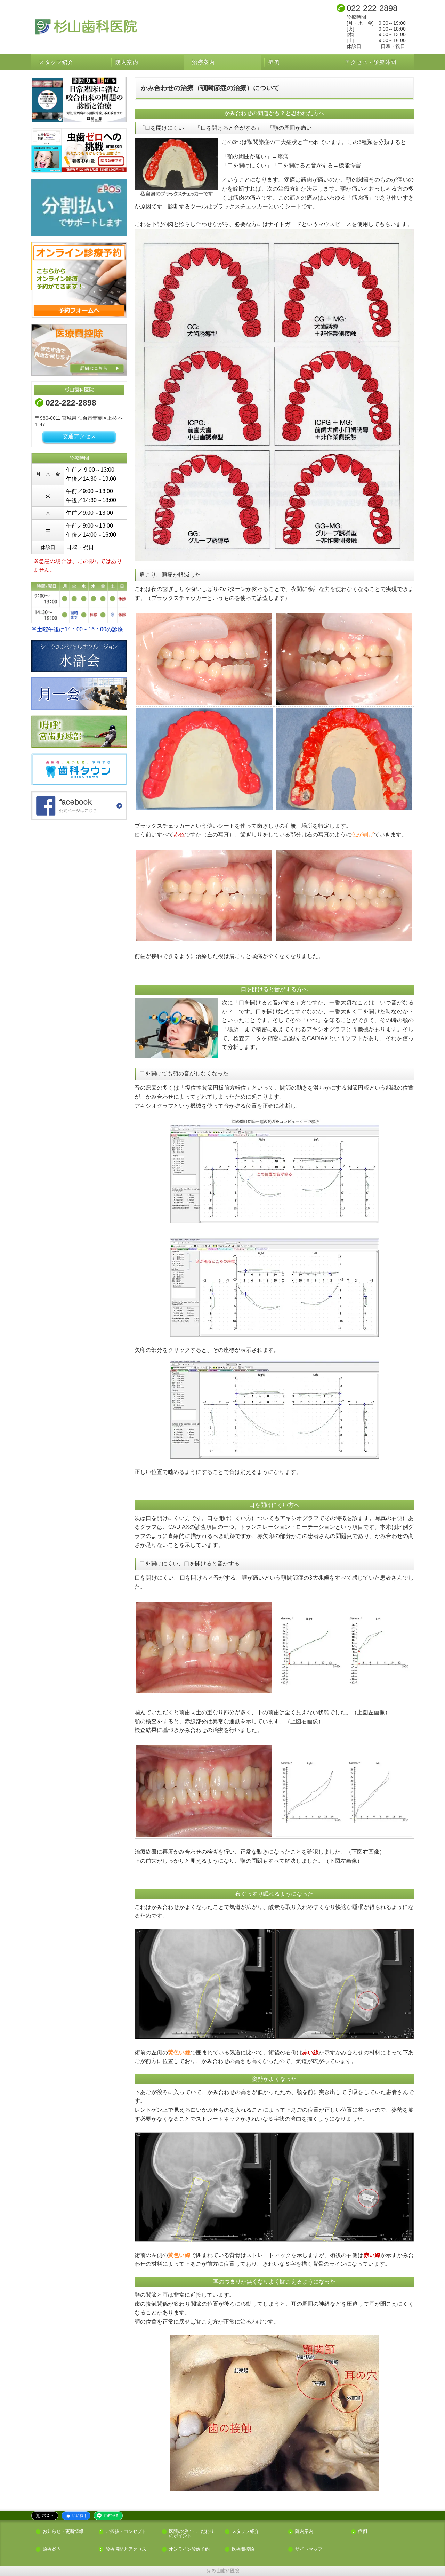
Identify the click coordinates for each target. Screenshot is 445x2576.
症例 (274, 62)
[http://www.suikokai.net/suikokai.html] (79, 656)
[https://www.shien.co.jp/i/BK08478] (79, 100)
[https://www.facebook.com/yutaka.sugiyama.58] (79, 806)
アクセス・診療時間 (371, 62)
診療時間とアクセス (126, 2549)
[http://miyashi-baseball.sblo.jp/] (79, 731)
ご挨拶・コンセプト (126, 2532)
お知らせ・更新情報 (63, 2532)
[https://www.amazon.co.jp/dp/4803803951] (79, 150)
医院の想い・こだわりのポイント (192, 2534)
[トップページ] (144, 27)
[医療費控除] (79, 350)
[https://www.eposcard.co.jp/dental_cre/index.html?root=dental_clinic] (79, 207)
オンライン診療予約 (189, 2549)
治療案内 (203, 62)
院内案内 (127, 62)
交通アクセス (79, 436)
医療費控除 (243, 2549)
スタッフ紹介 (56, 62)
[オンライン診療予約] (79, 280)
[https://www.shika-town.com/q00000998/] (79, 769)
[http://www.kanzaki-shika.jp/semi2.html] (79, 693)
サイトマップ (309, 2549)
